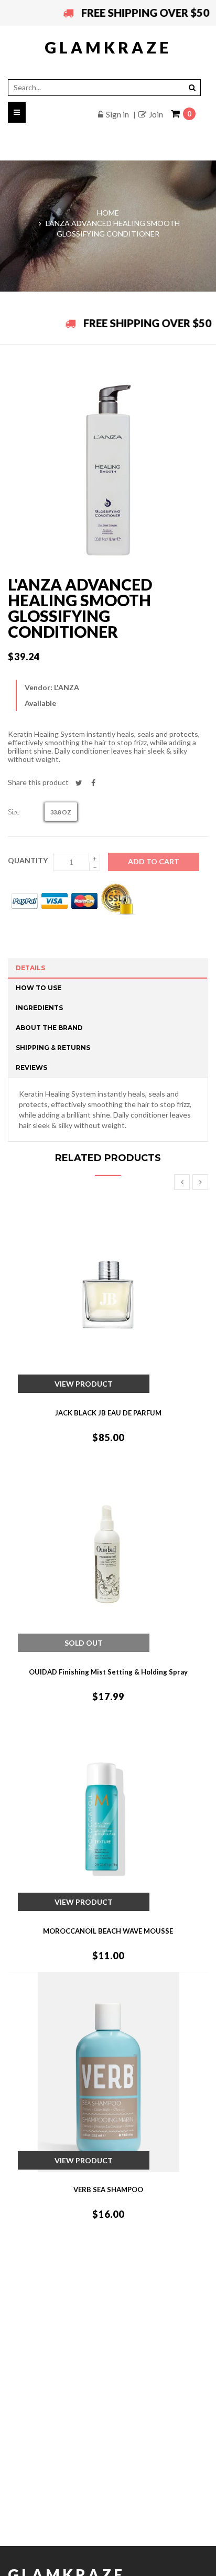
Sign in (117, 114)
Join (156, 114)
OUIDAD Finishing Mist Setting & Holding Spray (108, 1672)
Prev (182, 1182)
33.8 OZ (61, 812)
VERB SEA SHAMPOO (108, 2189)
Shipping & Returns (53, 1048)
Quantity (28, 860)
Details (30, 968)
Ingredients (39, 1008)
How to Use (39, 988)
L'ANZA (67, 687)
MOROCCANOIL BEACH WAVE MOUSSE (108, 1931)
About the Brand (49, 1028)
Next (200, 1182)
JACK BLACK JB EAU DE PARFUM (108, 1413)
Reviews (31, 1067)
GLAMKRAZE (108, 47)
